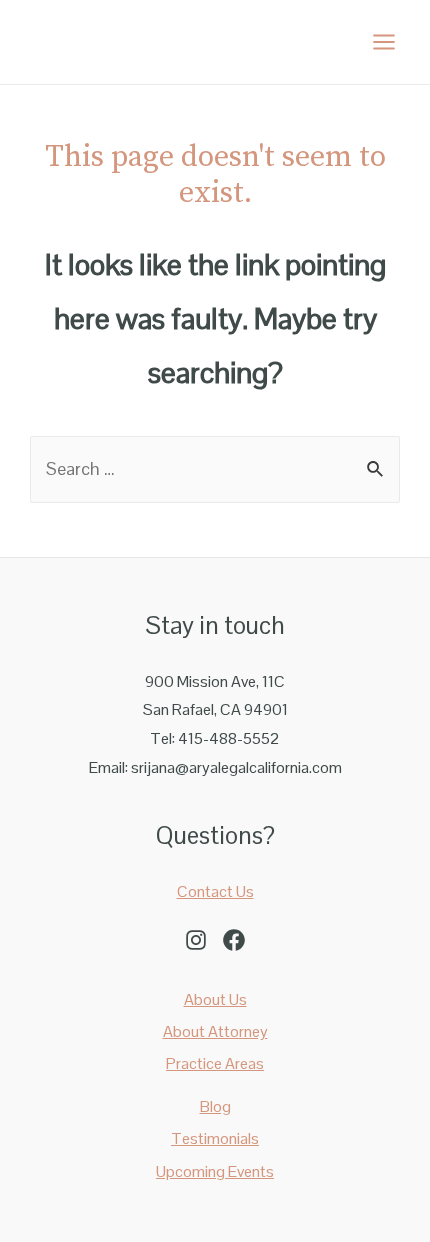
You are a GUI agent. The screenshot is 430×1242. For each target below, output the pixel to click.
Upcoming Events (215, 1171)
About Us (215, 999)
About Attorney (215, 1031)
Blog (215, 1106)
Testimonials (215, 1138)
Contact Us (215, 891)
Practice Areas (215, 1063)
